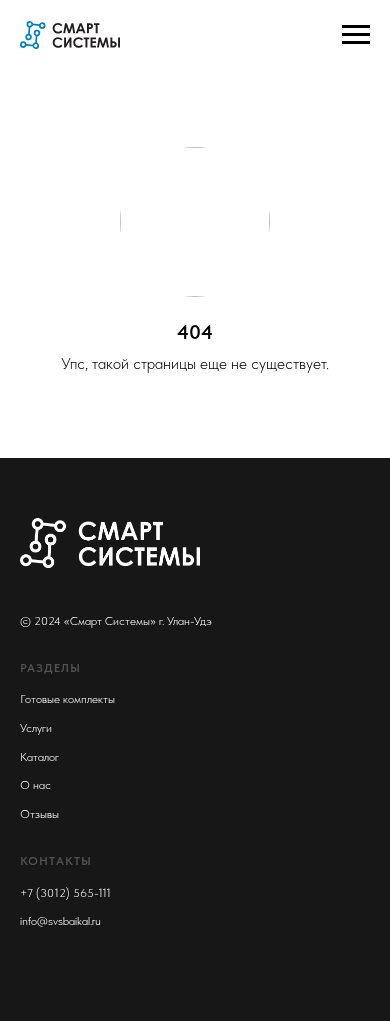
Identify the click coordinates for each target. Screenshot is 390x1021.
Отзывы (39, 814)
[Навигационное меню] (356, 35)
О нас (35, 785)
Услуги (36, 728)
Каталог (39, 757)
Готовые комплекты (67, 699)
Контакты (56, 861)
